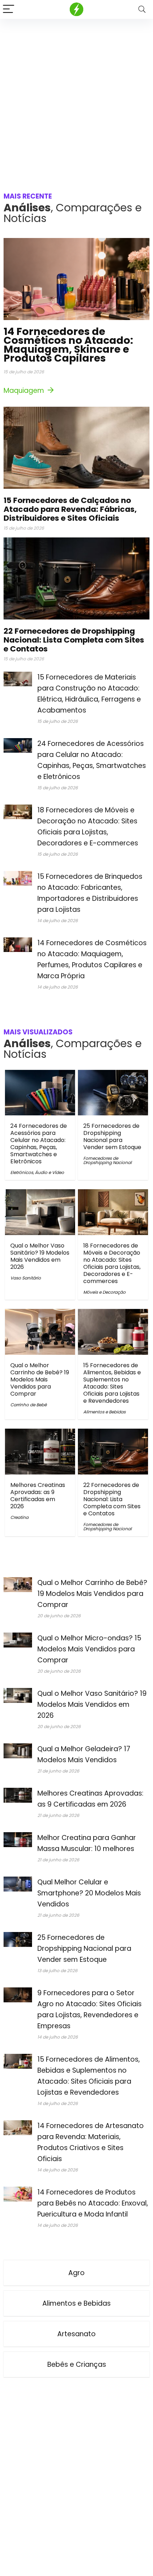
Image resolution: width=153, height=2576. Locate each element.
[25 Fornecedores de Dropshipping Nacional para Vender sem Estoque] (113, 1075)
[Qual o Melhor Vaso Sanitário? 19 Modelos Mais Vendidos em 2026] (40, 1194)
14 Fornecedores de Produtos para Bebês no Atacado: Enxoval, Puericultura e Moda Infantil (93, 2203)
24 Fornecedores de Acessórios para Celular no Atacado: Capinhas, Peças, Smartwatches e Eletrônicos (39, 1144)
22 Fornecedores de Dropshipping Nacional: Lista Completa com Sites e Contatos (74, 640)
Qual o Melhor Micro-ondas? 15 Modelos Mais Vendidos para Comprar (89, 1649)
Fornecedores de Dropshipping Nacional (107, 1160)
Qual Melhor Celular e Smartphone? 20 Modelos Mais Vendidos (89, 1893)
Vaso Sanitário (26, 1278)
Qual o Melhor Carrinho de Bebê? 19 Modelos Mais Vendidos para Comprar (40, 1379)
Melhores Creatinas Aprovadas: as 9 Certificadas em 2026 (38, 1496)
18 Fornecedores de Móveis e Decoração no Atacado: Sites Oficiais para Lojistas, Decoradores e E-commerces (112, 1263)
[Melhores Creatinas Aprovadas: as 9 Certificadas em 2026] (40, 1433)
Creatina (19, 1517)
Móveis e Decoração (104, 1292)
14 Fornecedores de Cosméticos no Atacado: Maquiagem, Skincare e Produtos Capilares (68, 345)
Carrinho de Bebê (28, 1405)
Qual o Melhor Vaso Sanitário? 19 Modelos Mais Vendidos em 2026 (40, 1256)
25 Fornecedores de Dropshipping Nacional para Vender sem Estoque (112, 1137)
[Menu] (9, 9)
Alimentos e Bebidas (104, 1412)
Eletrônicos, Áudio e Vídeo (37, 1172)
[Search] (142, 9)
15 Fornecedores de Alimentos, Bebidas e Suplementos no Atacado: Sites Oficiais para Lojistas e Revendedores (112, 1383)
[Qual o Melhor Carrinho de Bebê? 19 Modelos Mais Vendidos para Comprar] (40, 1314)
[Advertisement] (76, 99)
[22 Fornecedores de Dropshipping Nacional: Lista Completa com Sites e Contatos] (113, 1433)
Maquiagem (25, 391)
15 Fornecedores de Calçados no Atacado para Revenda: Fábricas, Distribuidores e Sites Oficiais (70, 509)
